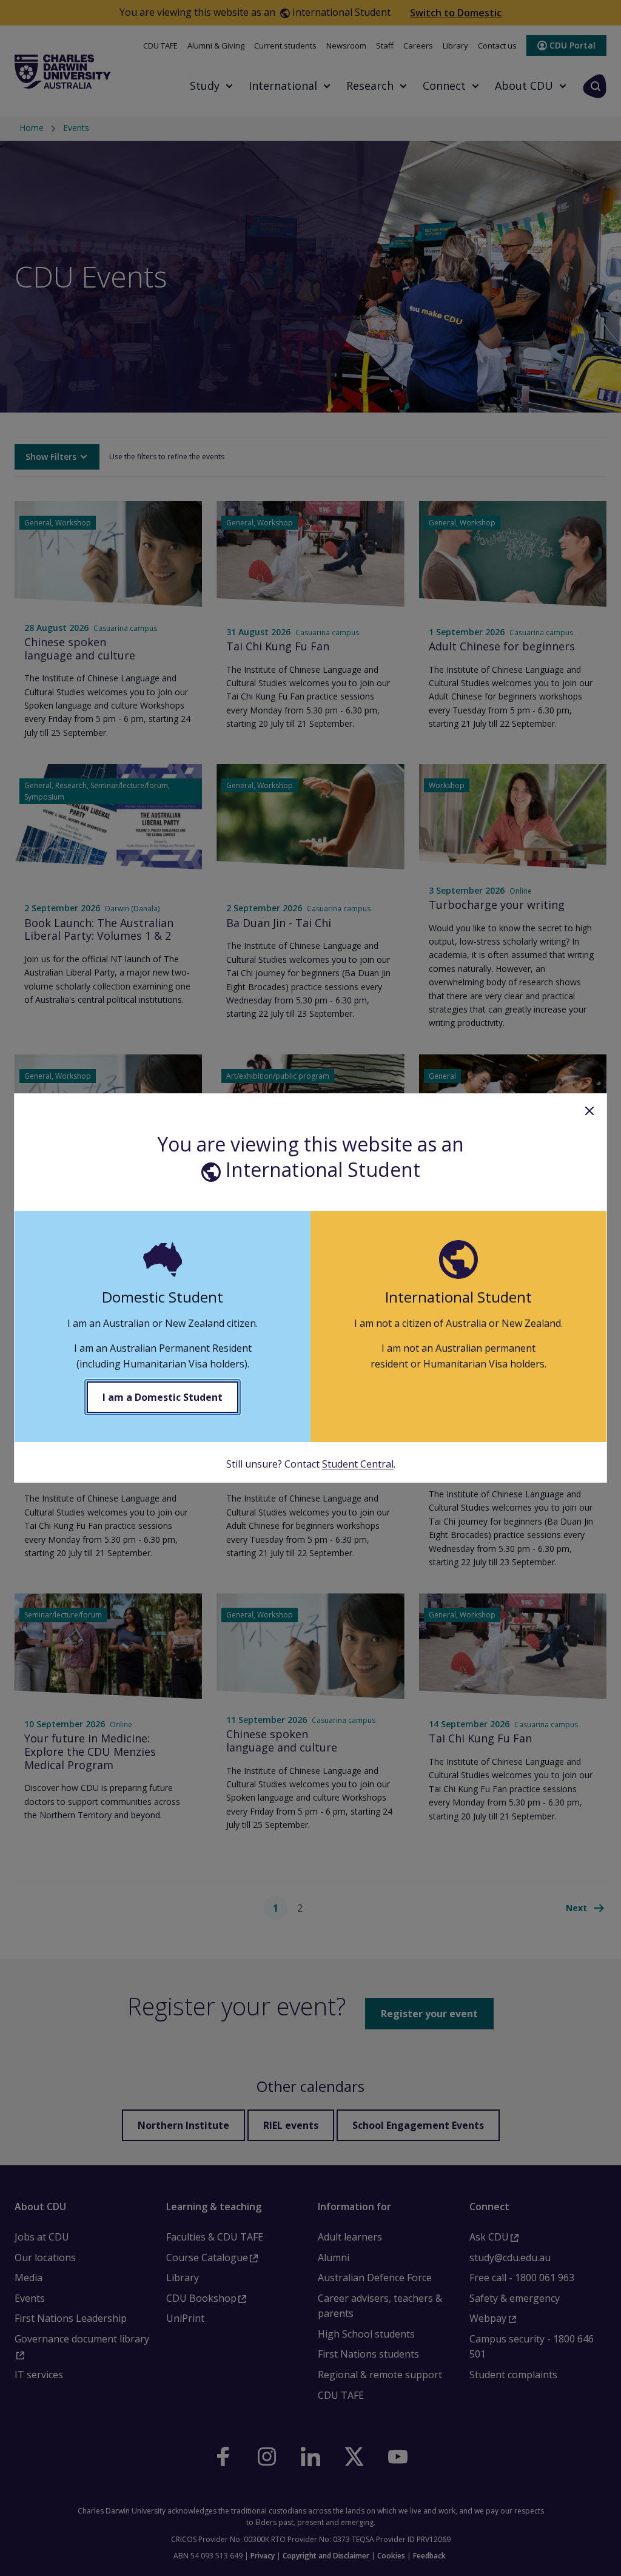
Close (589, 1111)
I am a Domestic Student (163, 1397)
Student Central (358, 1464)
